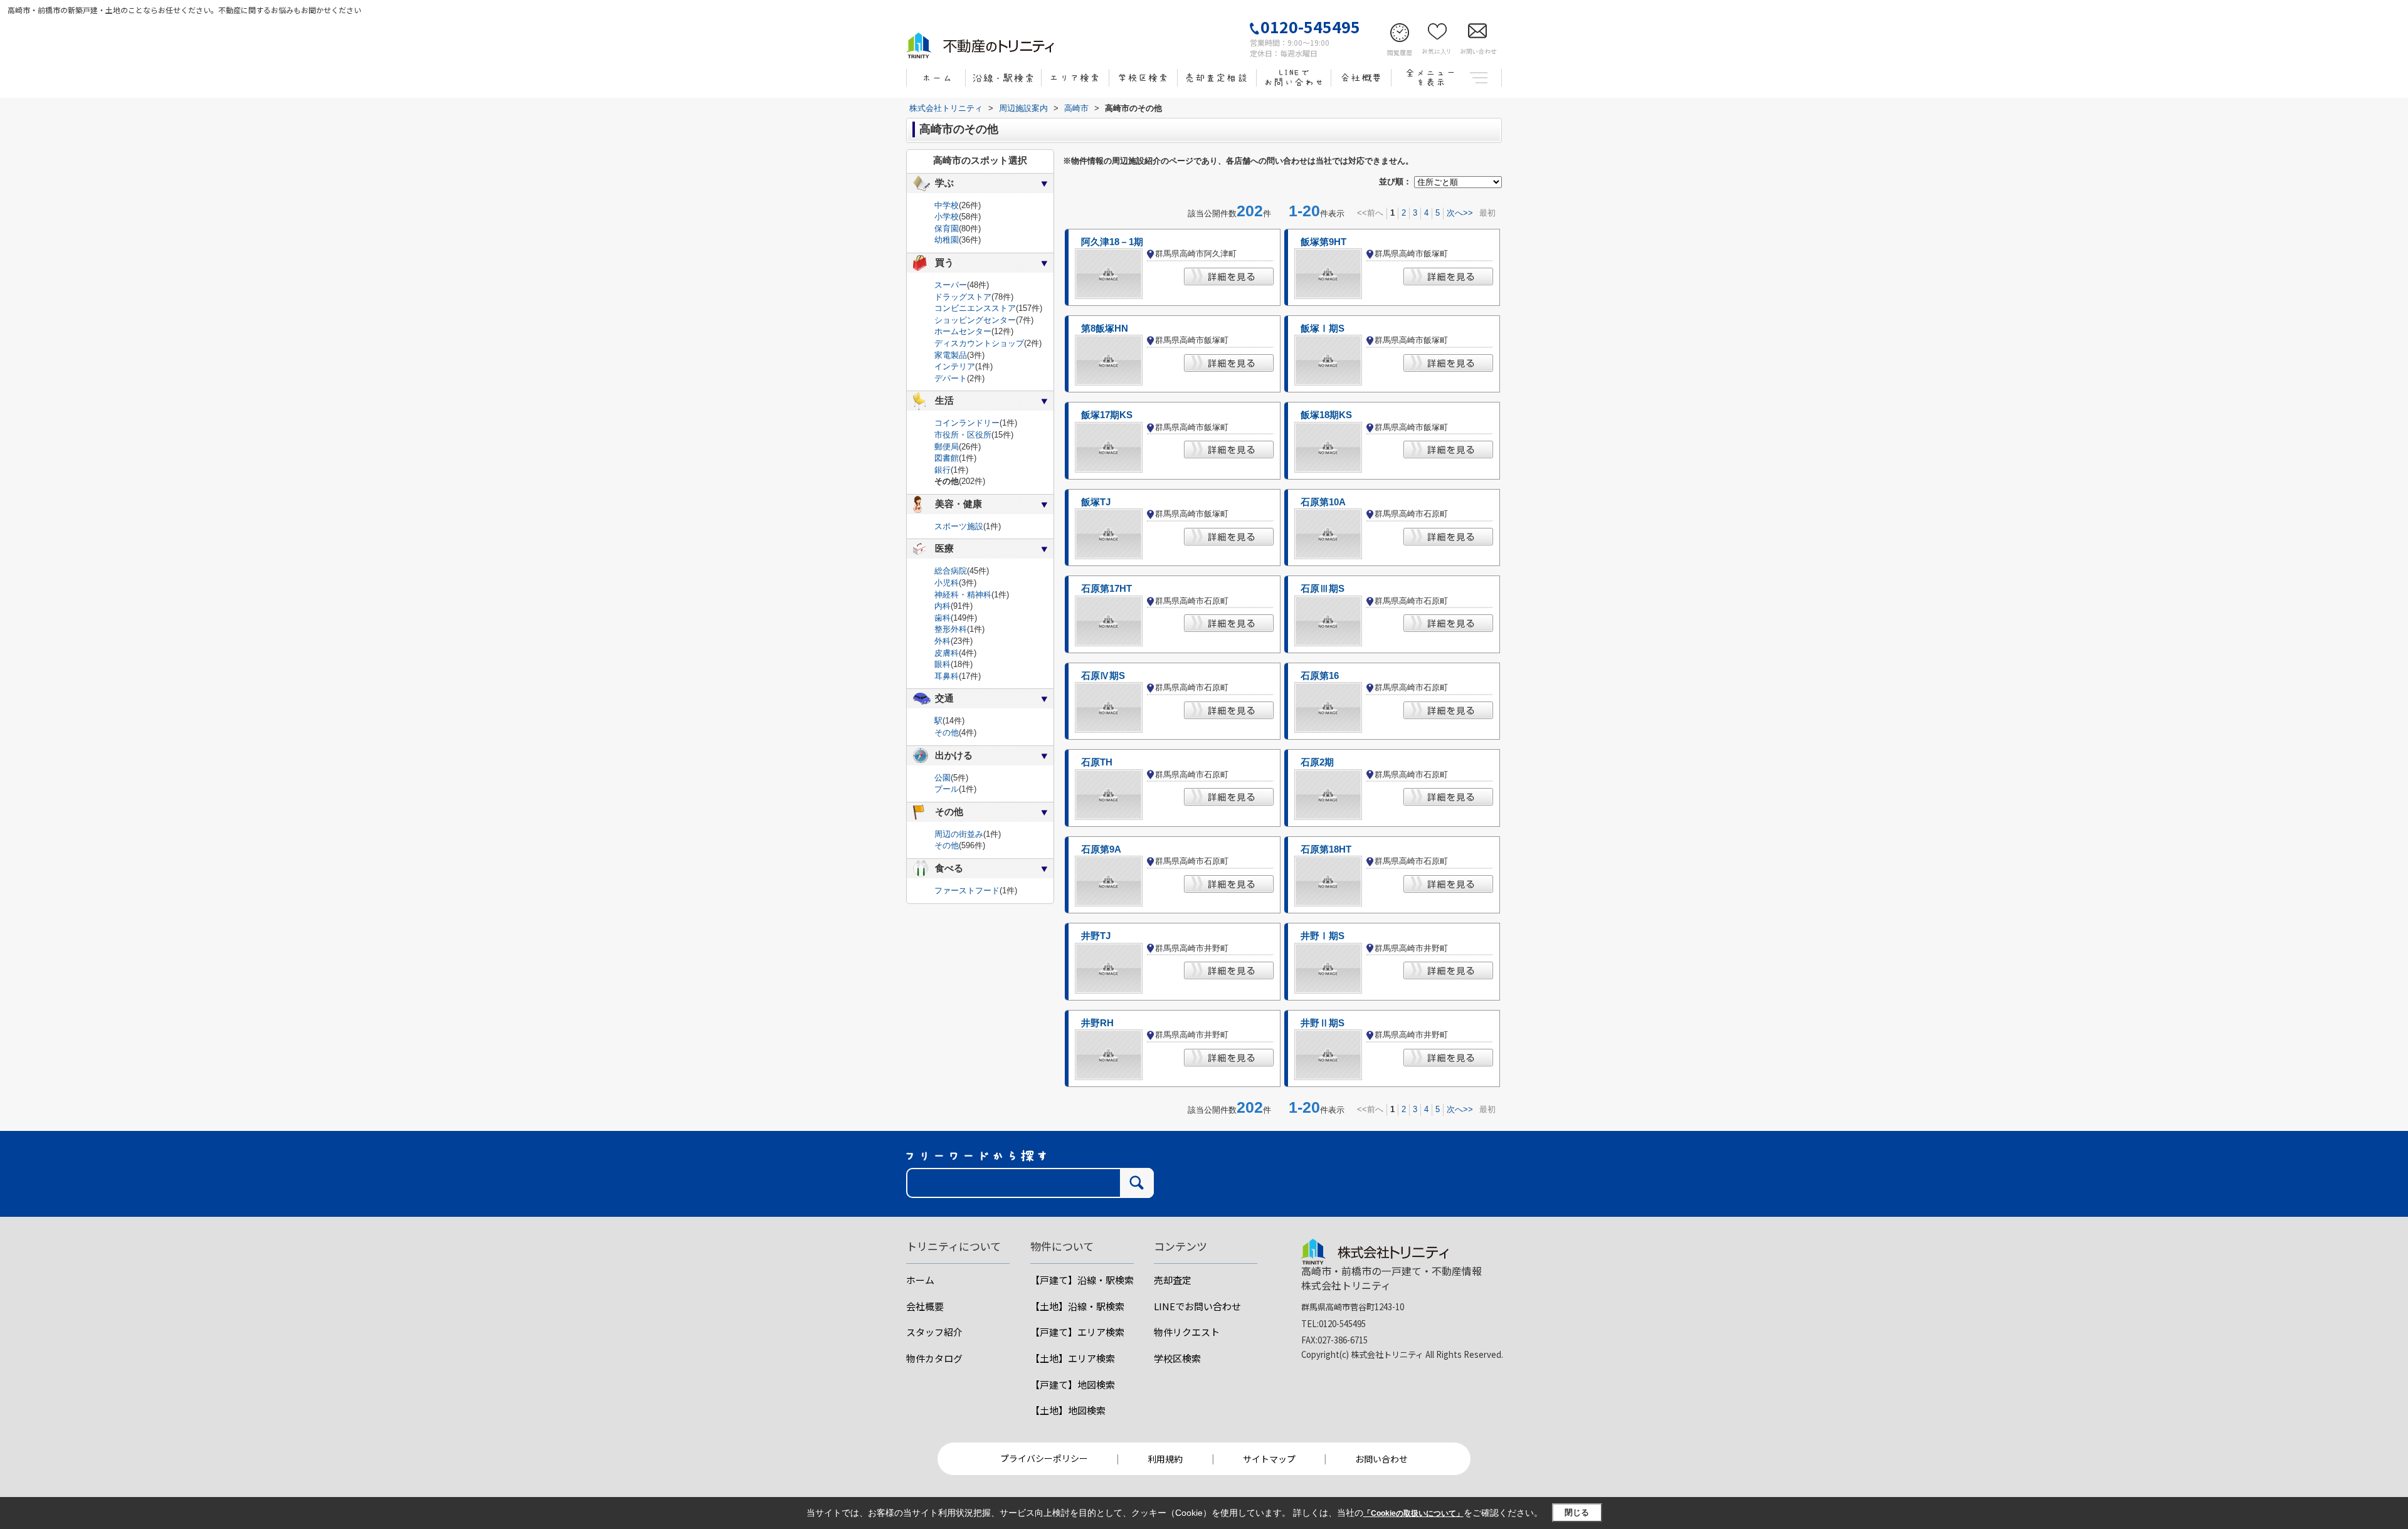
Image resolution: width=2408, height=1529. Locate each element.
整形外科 (951, 629)
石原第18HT (1326, 849)
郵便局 (947, 447)
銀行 (943, 470)
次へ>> (1460, 213)
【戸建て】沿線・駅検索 (1082, 1280)
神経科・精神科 (963, 595)
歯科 (943, 618)
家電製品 (951, 355)
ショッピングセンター (975, 320)
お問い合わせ (1381, 1459)
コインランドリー (967, 423)
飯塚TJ (1096, 502)
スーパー (951, 285)
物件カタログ (934, 1358)
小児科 (947, 583)
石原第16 (1320, 676)
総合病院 (951, 571)
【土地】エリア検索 (1073, 1358)
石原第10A (1323, 502)
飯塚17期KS (1107, 415)
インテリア (955, 366)
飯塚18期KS (1326, 415)
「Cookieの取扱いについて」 (1413, 1513)
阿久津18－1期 (1112, 242)
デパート (951, 378)
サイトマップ (1269, 1459)
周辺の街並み (959, 834)
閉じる (1577, 1512)
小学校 (947, 217)
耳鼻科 (947, 676)
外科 (943, 641)
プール (947, 789)
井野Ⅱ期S (1323, 1023)
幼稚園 (947, 240)
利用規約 (1165, 1459)
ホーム (920, 1280)
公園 (943, 778)
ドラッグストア (963, 297)
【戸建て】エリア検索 (1077, 1332)
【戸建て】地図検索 (1073, 1385)
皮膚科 (947, 653)
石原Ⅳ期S (1103, 676)
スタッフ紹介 (934, 1332)
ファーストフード (967, 891)
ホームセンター (963, 331)
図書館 (947, 458)
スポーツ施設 (959, 526)
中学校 (947, 205)
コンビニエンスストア (975, 308)
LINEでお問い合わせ (1197, 1306)
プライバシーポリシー (1044, 1458)
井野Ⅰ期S (1323, 936)
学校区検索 (1177, 1358)
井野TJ (1096, 936)
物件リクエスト (1187, 1332)
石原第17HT (1106, 589)
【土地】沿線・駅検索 (1077, 1306)
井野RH (1097, 1023)
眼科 (943, 664)
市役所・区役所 (963, 435)
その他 (947, 733)
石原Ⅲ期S (1323, 589)
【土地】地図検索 (1068, 1410)
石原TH (1097, 762)
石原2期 (1317, 762)
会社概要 (925, 1306)
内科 (943, 606)
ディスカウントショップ (979, 343)
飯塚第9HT (1323, 242)
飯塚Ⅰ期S (1323, 328)
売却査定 (1173, 1280)
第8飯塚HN (1105, 328)
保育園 (947, 229)
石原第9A (1101, 849)
